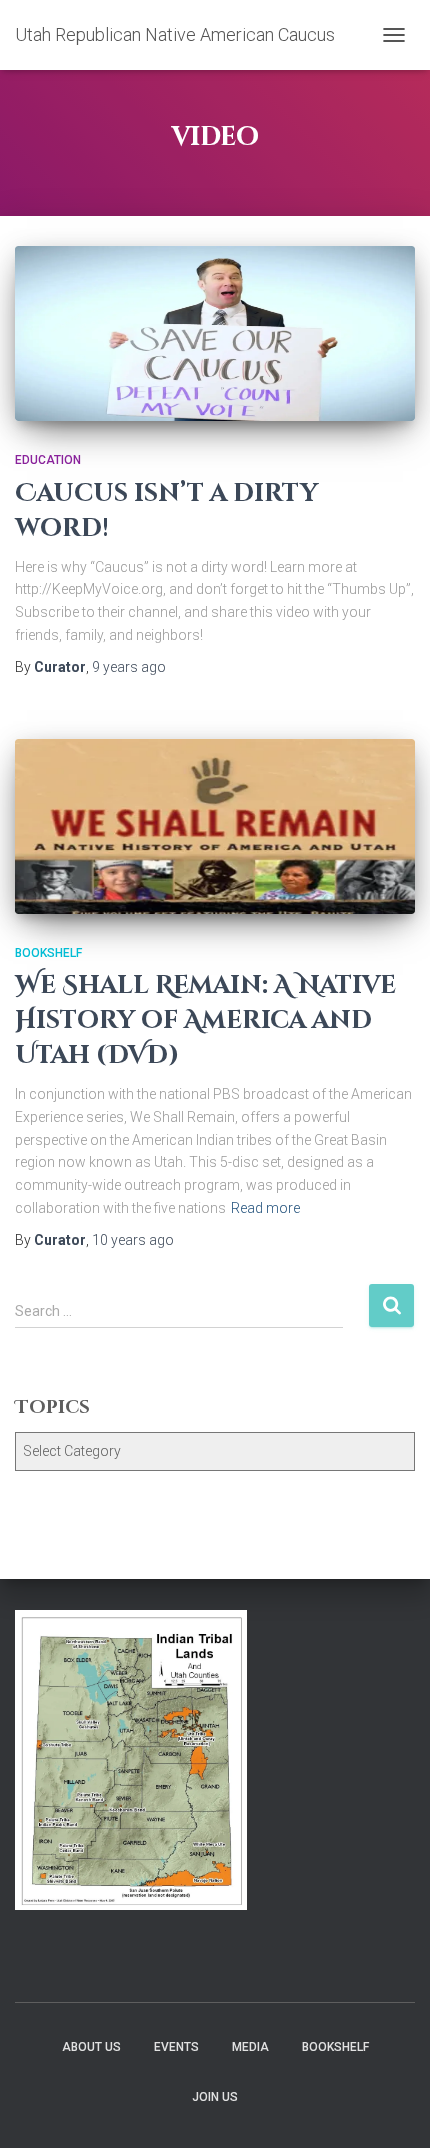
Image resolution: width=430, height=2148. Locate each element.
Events (176, 2047)
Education (48, 460)
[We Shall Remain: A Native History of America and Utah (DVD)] (215, 826)
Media (250, 2047)
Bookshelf (48, 953)
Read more (265, 1208)
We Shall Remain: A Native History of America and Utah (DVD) (205, 1020)
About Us (91, 2047)
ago (129, 667)
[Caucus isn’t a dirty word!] (215, 333)
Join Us (215, 2097)
